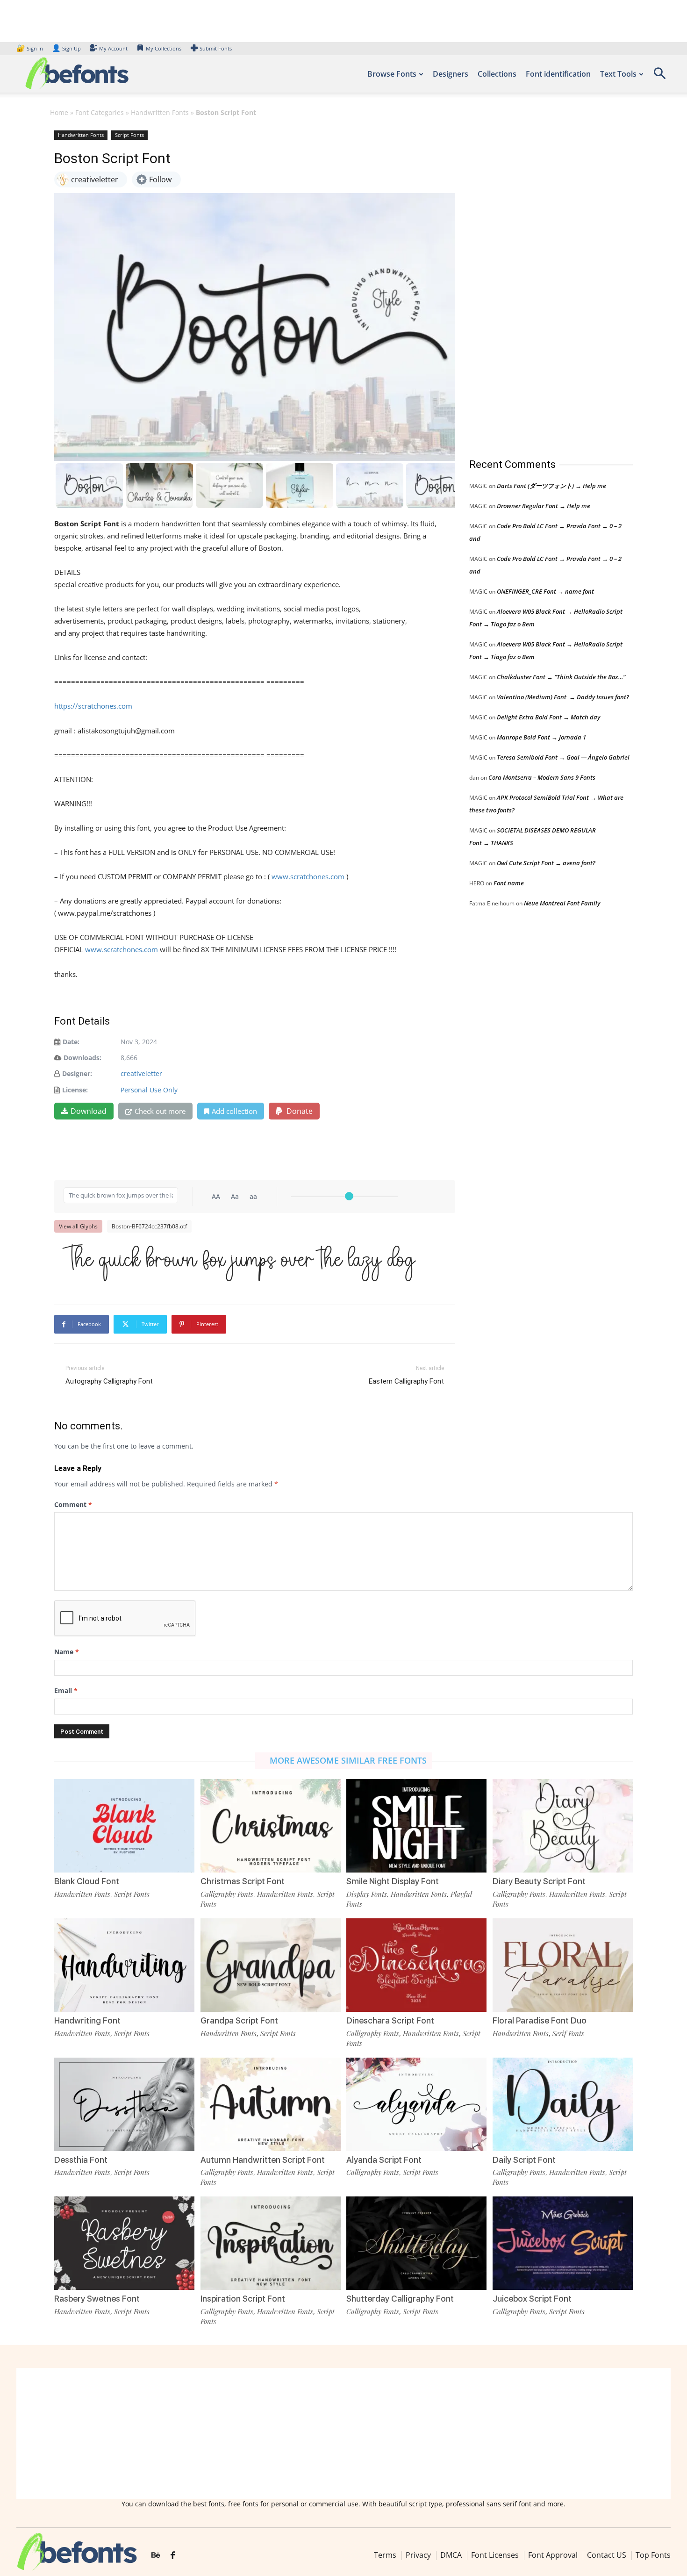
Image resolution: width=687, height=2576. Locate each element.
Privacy (418, 2555)
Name (67, 1652)
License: (75, 1090)
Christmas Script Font (243, 1881)
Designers (451, 74)
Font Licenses (495, 2555)
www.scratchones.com (308, 876)
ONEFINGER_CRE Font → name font (545, 591)
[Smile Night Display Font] (416, 1826)
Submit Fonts (216, 48)
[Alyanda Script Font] (416, 2104)
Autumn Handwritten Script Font (263, 2160)
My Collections (164, 48)
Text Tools (618, 74)
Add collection (234, 1111)
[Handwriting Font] (124, 1965)
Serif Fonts (568, 2033)
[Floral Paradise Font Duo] (563, 1965)
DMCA (451, 2555)
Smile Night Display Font (393, 1881)
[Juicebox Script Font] (563, 2243)
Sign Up (66, 48)
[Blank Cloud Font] (124, 1826)
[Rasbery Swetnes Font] (124, 2243)
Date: (71, 1042)
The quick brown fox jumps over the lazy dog (240, 1261)
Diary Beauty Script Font (539, 1881)
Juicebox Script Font (532, 2299)
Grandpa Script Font (239, 2020)
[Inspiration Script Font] (271, 2243)
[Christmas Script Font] (271, 1826)
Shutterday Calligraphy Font (400, 2299)
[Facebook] (173, 2555)
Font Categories (100, 112)
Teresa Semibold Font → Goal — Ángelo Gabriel (563, 757)
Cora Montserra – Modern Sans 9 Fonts (542, 777)
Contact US (607, 2555)
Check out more (160, 1111)
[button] (659, 76)
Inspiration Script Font (243, 2299)
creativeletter (141, 1073)
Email (66, 1690)
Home (59, 112)
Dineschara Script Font (390, 2020)
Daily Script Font (524, 2160)
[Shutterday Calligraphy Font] (416, 2243)
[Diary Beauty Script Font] (563, 1826)
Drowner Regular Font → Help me (544, 506)
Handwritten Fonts (160, 112)
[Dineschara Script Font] (416, 1965)
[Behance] (156, 2555)
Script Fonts (129, 135)
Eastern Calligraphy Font (406, 1381)
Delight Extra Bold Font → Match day (548, 717)
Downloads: (82, 1058)
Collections (497, 74)
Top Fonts (653, 2555)
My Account (113, 48)
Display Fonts (367, 1894)
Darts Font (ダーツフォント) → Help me (551, 486)
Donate (299, 1111)
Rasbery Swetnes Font (97, 2299)
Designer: (77, 1073)
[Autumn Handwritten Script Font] (271, 2104)
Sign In (30, 48)
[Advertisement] (539, 285)
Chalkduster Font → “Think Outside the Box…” (561, 677)
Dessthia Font (81, 2160)
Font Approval (553, 2555)
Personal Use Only (149, 1090)
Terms (385, 2555)
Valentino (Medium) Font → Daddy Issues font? (563, 697)
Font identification (558, 74)
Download (89, 1111)
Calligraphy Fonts (227, 1894)
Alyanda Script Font (384, 2160)
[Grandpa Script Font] (271, 1965)
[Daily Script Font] (563, 2104)
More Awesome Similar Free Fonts (348, 1760)
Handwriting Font (87, 2020)
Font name (509, 883)
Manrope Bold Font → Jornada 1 (541, 737)
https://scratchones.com (93, 706)
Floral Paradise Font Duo (540, 2020)
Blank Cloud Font (87, 1881)
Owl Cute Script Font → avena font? (546, 863)
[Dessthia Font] (124, 2104)
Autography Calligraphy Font (109, 1381)
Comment (73, 1504)
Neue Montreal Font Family (562, 903)
